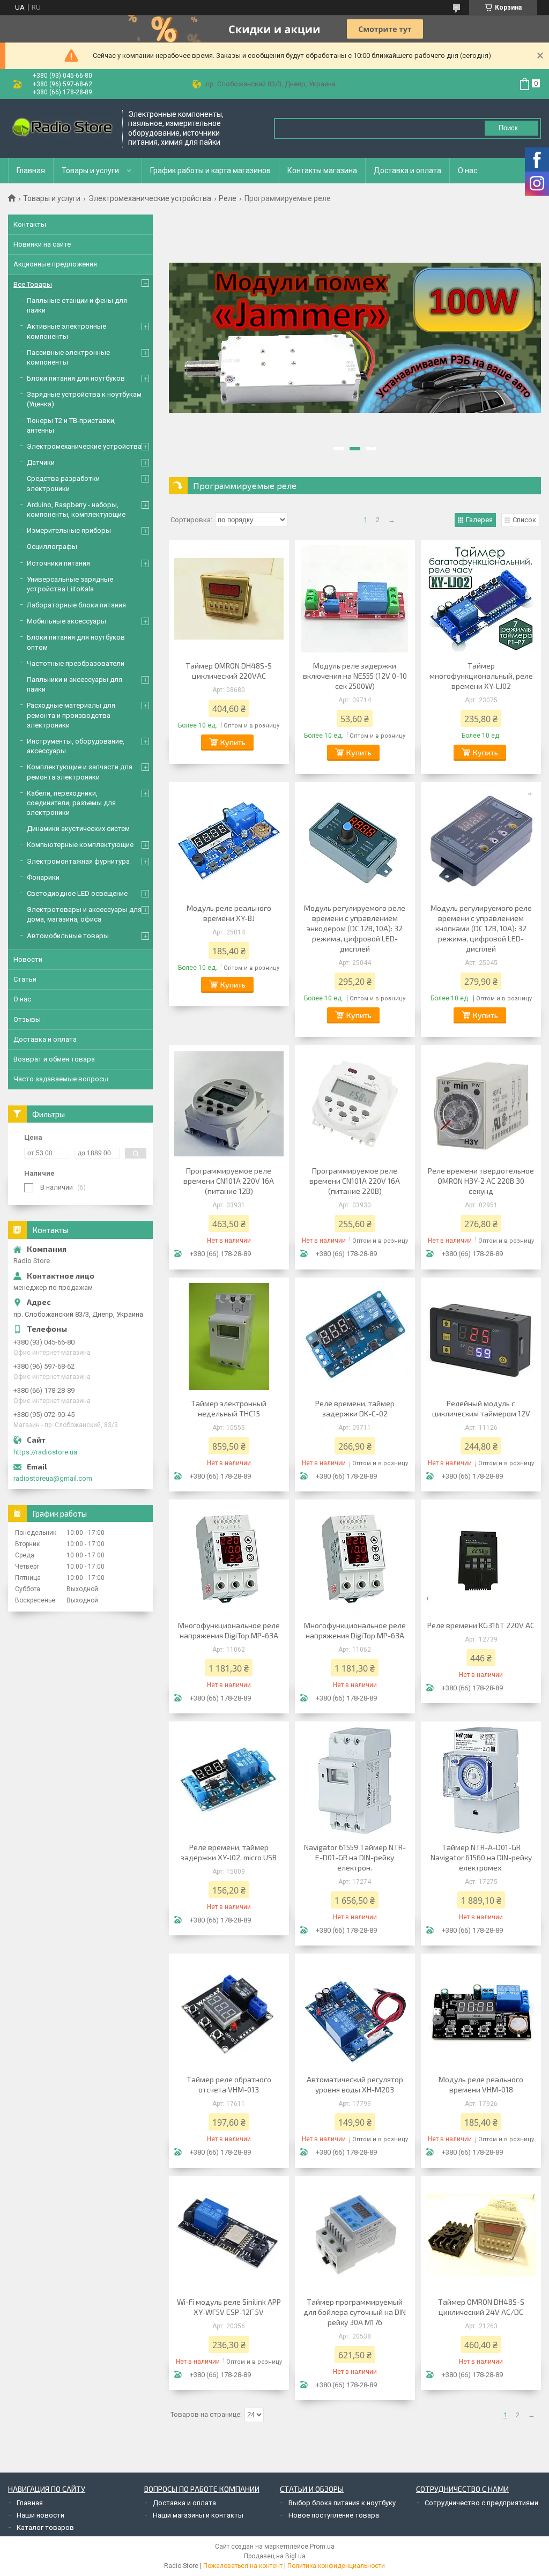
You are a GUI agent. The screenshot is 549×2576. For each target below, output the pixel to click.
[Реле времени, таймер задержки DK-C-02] (355, 1337)
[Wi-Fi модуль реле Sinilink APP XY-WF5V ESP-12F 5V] (229, 2235)
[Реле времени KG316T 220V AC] (481, 1558)
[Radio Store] (62, 128)
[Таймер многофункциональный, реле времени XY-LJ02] (481, 599)
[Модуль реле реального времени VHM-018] (481, 2013)
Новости (28, 959)
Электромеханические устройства (150, 198)
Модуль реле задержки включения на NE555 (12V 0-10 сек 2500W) (355, 676)
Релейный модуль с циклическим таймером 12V (481, 1408)
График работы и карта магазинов (210, 170)
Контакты (30, 224)
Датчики (41, 462)
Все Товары (33, 284)
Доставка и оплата (407, 170)
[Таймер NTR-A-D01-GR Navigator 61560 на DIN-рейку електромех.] (481, 1780)
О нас (468, 170)
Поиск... (511, 128)
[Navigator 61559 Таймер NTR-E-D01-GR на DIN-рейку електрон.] (355, 1780)
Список (524, 520)
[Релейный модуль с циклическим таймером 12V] (481, 1337)
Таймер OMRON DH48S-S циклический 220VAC (229, 671)
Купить (233, 742)
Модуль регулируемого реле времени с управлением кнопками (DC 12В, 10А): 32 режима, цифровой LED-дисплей (481, 928)
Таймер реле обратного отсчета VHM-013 (229, 2084)
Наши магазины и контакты (198, 2515)
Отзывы (27, 1019)
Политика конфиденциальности (336, 2566)
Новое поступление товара (334, 2515)
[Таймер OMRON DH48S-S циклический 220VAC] (229, 599)
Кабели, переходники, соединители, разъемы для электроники (71, 803)
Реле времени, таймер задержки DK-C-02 (355, 1408)
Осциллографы (52, 547)
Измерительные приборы (69, 530)
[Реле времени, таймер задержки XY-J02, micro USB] (229, 1780)
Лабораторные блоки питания (76, 605)
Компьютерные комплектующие (80, 845)
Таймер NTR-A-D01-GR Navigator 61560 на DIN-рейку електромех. (481, 1857)
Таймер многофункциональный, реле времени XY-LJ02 (481, 676)
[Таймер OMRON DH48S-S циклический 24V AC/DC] (481, 2235)
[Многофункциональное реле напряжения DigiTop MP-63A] (229, 1558)
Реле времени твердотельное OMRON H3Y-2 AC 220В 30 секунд (481, 1181)
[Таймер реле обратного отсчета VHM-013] (229, 2013)
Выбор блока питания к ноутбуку (342, 2503)
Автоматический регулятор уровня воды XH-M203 (355, 2084)
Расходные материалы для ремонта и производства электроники (71, 715)
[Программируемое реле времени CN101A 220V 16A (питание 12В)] (229, 1104)
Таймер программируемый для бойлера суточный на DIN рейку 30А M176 (355, 2312)
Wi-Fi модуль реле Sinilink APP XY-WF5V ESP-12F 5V (229, 2307)
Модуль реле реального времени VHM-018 (481, 2084)
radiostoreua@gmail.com (53, 1478)
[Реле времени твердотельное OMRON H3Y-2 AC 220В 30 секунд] (481, 1104)
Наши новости (40, 2515)
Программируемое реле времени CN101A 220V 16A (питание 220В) (355, 1181)
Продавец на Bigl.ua (275, 2556)
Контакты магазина (322, 170)
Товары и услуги (90, 170)
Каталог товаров (45, 2527)
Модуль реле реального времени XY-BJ (229, 913)
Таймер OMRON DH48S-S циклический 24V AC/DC (481, 2307)
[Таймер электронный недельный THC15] (229, 1337)
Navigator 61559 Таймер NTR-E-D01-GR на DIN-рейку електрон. (355, 1857)
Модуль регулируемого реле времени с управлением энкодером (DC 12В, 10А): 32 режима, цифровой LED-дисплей (355, 928)
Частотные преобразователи (76, 663)
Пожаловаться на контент (243, 2566)
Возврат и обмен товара (54, 1059)
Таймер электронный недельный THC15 (229, 1408)
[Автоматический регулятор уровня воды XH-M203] (355, 2013)
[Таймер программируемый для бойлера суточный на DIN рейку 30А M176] (355, 2235)
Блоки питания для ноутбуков (76, 378)
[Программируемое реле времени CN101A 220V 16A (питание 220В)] (355, 1104)
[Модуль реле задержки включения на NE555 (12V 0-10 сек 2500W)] (355, 599)
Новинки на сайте (42, 244)
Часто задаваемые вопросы (61, 1079)
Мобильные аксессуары (66, 621)
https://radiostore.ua (45, 1452)
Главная (31, 170)
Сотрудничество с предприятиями (481, 2503)
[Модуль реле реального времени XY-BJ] (229, 841)
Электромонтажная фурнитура (78, 861)
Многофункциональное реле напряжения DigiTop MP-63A (229, 1630)
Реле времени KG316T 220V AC (481, 1625)
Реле (228, 198)
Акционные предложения (55, 264)
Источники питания (58, 563)
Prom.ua (322, 2547)
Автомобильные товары (68, 936)
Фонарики (43, 877)
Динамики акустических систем (78, 829)
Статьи (25, 979)
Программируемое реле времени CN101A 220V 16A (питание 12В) (229, 1181)
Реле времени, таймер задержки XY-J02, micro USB (229, 1852)
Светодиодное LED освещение (77, 893)
